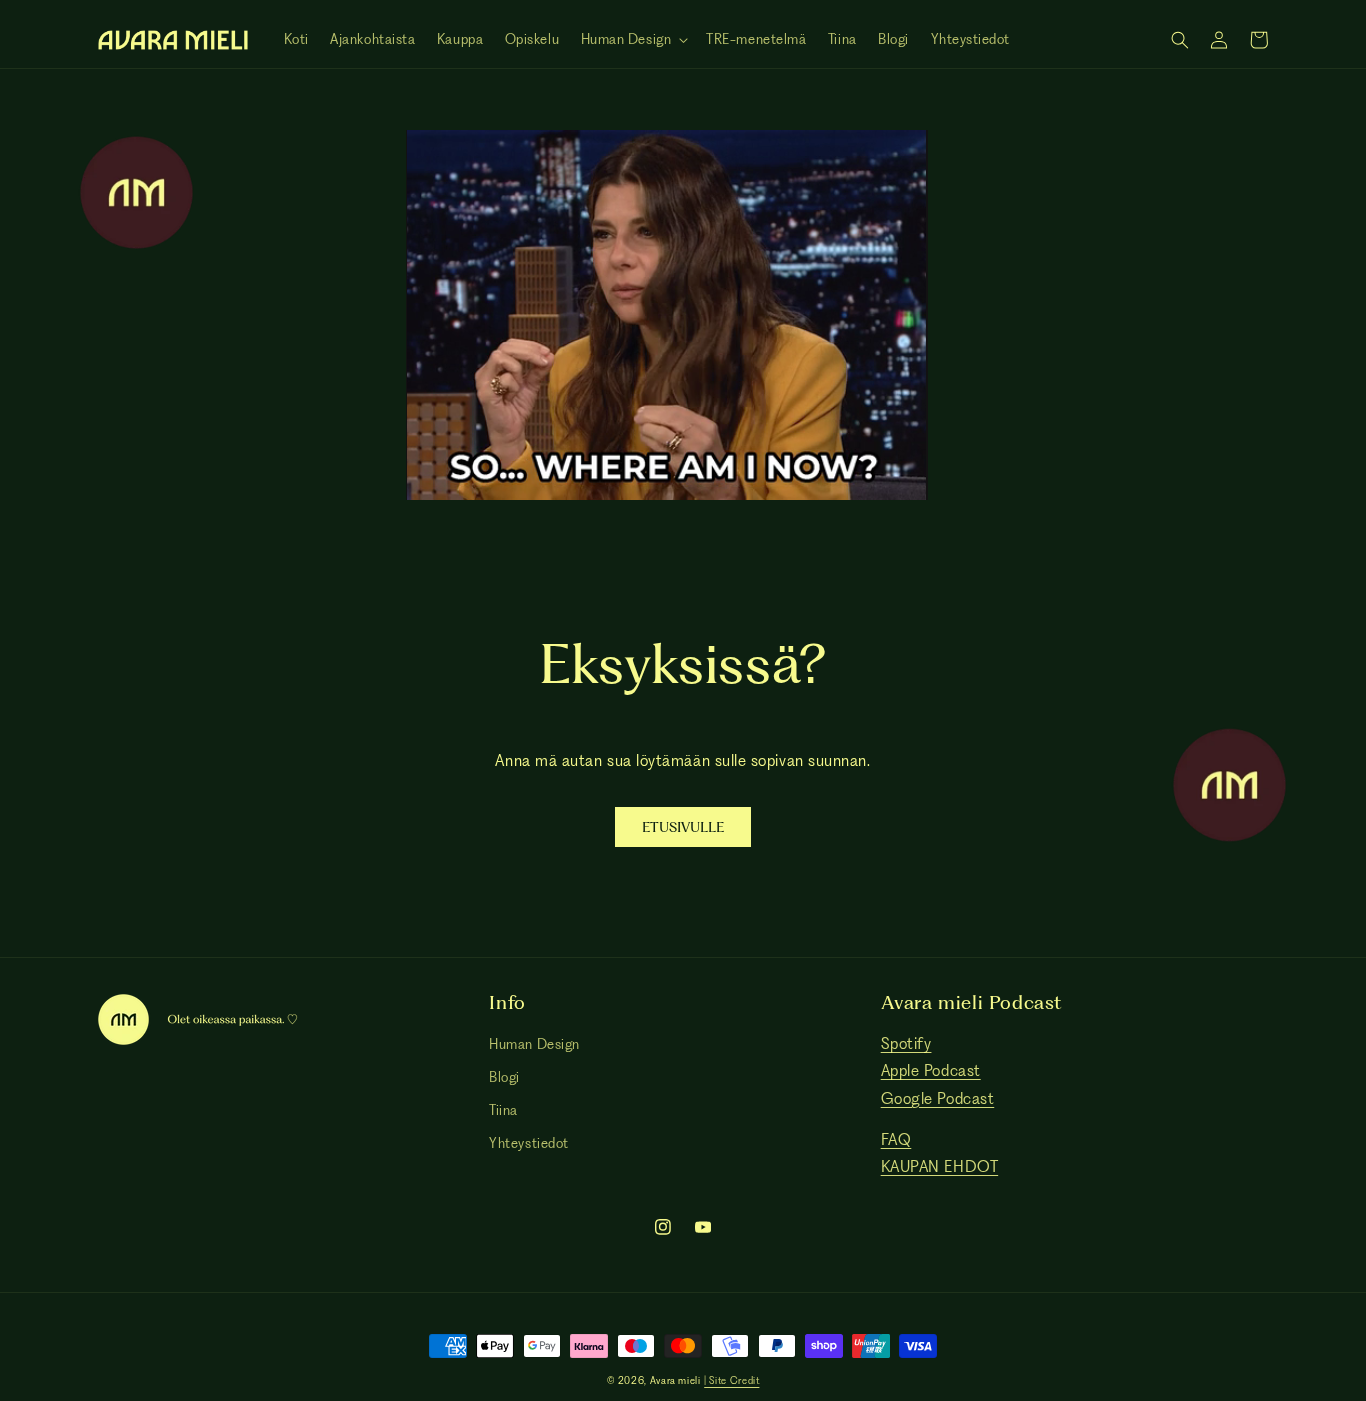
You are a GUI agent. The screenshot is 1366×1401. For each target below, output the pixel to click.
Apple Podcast (931, 1070)
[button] (633, 40)
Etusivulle (683, 827)
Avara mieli (675, 1380)
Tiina (503, 1110)
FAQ (896, 1139)
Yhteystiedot (528, 1143)
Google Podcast (938, 1098)
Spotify (906, 1043)
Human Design (534, 1044)
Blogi (504, 1077)
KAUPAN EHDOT (939, 1166)
